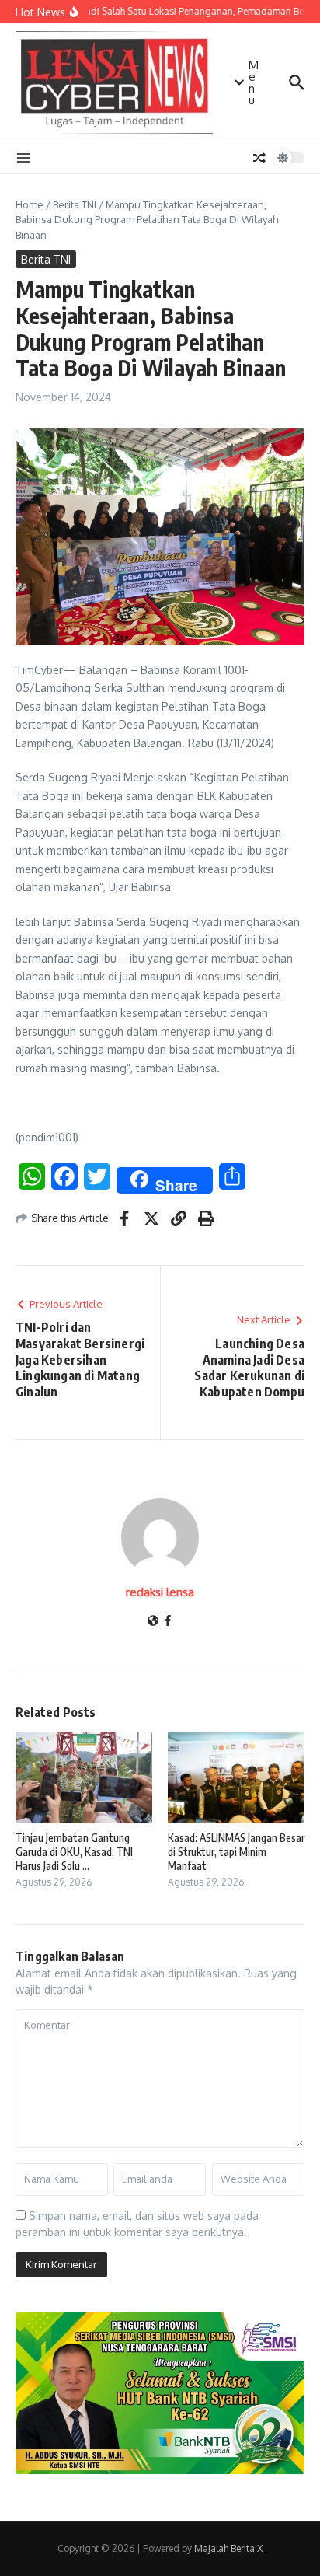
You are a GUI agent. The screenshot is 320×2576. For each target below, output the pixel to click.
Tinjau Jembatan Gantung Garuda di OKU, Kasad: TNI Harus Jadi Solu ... (74, 1852)
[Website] (153, 1622)
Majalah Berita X (228, 2548)
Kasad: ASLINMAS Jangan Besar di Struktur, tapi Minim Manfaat (236, 1852)
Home (30, 204)
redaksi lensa (160, 1592)
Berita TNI (75, 204)
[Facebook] (168, 1622)
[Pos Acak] (259, 158)
